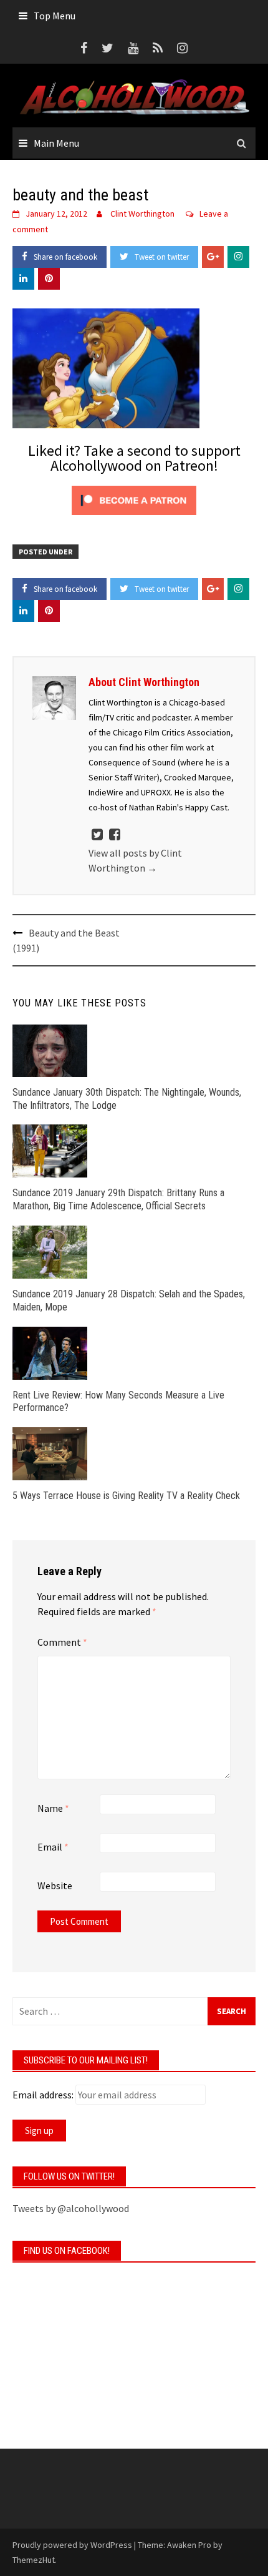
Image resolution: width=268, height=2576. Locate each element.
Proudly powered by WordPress (72, 2545)
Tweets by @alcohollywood (71, 2208)
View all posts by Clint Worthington (135, 860)
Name (53, 1808)
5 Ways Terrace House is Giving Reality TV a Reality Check (126, 1496)
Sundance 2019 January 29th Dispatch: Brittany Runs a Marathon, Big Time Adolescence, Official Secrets (118, 1199)
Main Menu (56, 143)
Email (53, 1847)
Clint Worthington (142, 214)
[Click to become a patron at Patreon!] (134, 499)
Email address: (43, 2095)
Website (55, 1885)
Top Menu (55, 16)
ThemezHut (34, 2560)
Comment (62, 1642)
